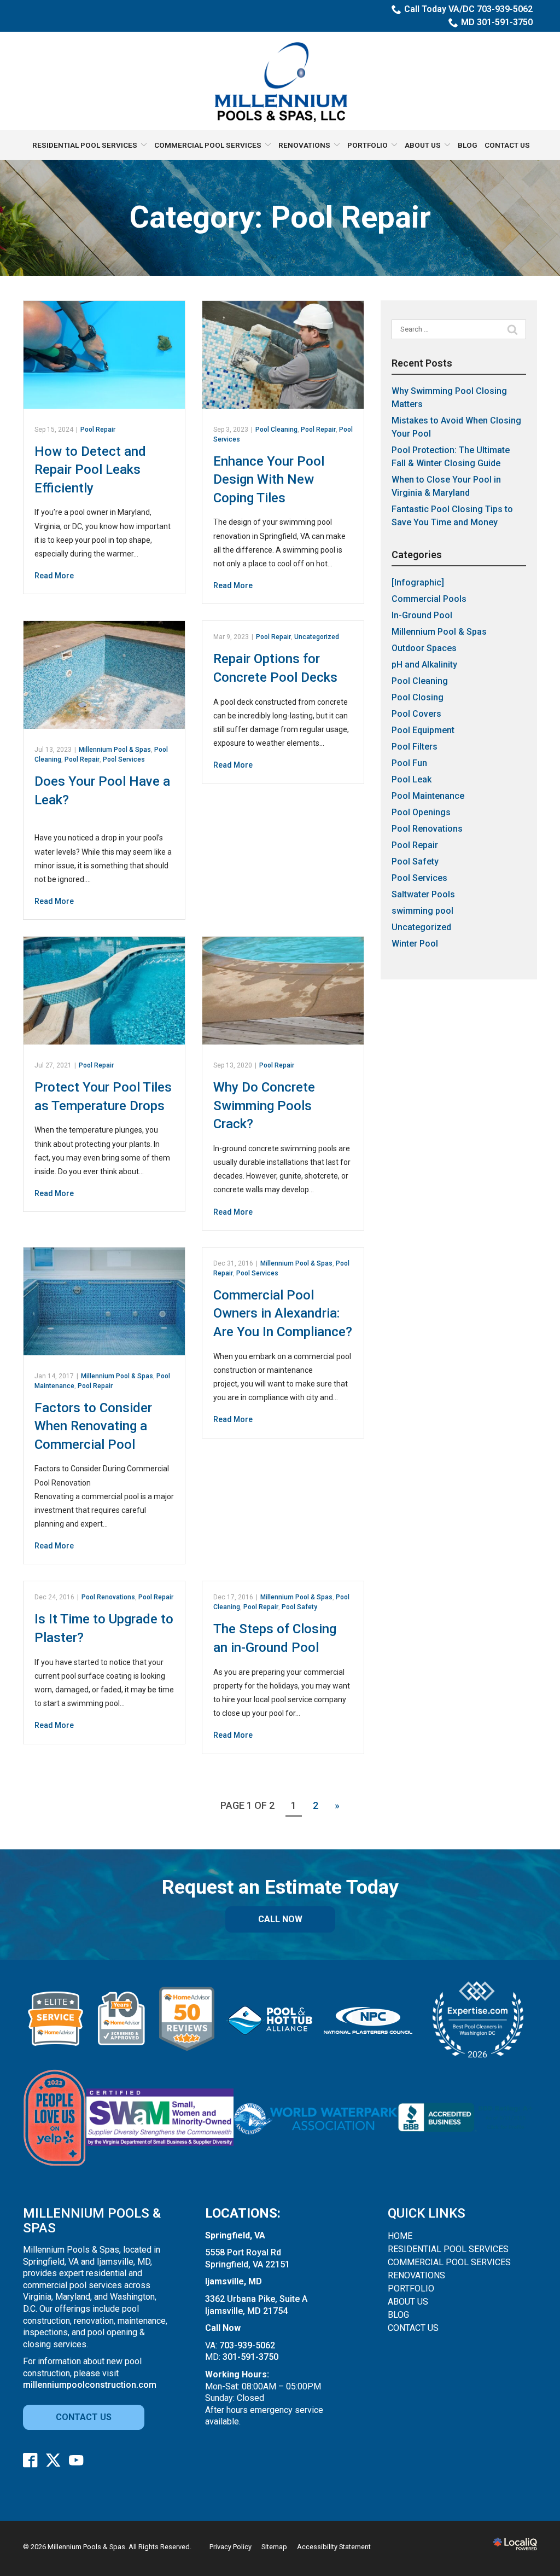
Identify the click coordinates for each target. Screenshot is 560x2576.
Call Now (280, 1919)
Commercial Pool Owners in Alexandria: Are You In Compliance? (283, 1313)
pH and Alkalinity (424, 665)
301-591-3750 (250, 2357)
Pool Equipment (423, 730)
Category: (280, 218)
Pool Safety (299, 1607)
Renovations (304, 145)
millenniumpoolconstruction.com (90, 2385)
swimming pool (422, 911)
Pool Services (124, 759)
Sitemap (274, 2547)
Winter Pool (415, 944)
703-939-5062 (247, 2345)
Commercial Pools (429, 599)
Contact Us (507, 145)
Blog (468, 145)
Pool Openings (421, 812)
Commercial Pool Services (208, 145)
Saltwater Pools (423, 894)
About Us (423, 145)
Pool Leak (412, 779)
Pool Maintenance (428, 796)
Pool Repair (98, 430)
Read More (54, 576)
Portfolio (367, 145)
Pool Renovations (108, 1597)
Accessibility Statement (334, 2547)
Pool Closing (418, 697)
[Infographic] (418, 582)
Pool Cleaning (276, 430)
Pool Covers (416, 714)
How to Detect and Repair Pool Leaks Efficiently (90, 470)
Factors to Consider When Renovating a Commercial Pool (93, 1426)
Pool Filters (415, 747)
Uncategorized (317, 637)
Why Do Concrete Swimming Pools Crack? (264, 1106)
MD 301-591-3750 (497, 22)
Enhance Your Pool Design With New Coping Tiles (269, 480)
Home (400, 2236)
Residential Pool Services (85, 145)
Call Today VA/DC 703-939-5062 (468, 9)
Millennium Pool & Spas (115, 750)
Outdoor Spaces (424, 648)
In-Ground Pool (422, 615)
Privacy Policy (231, 2547)
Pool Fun (409, 763)
